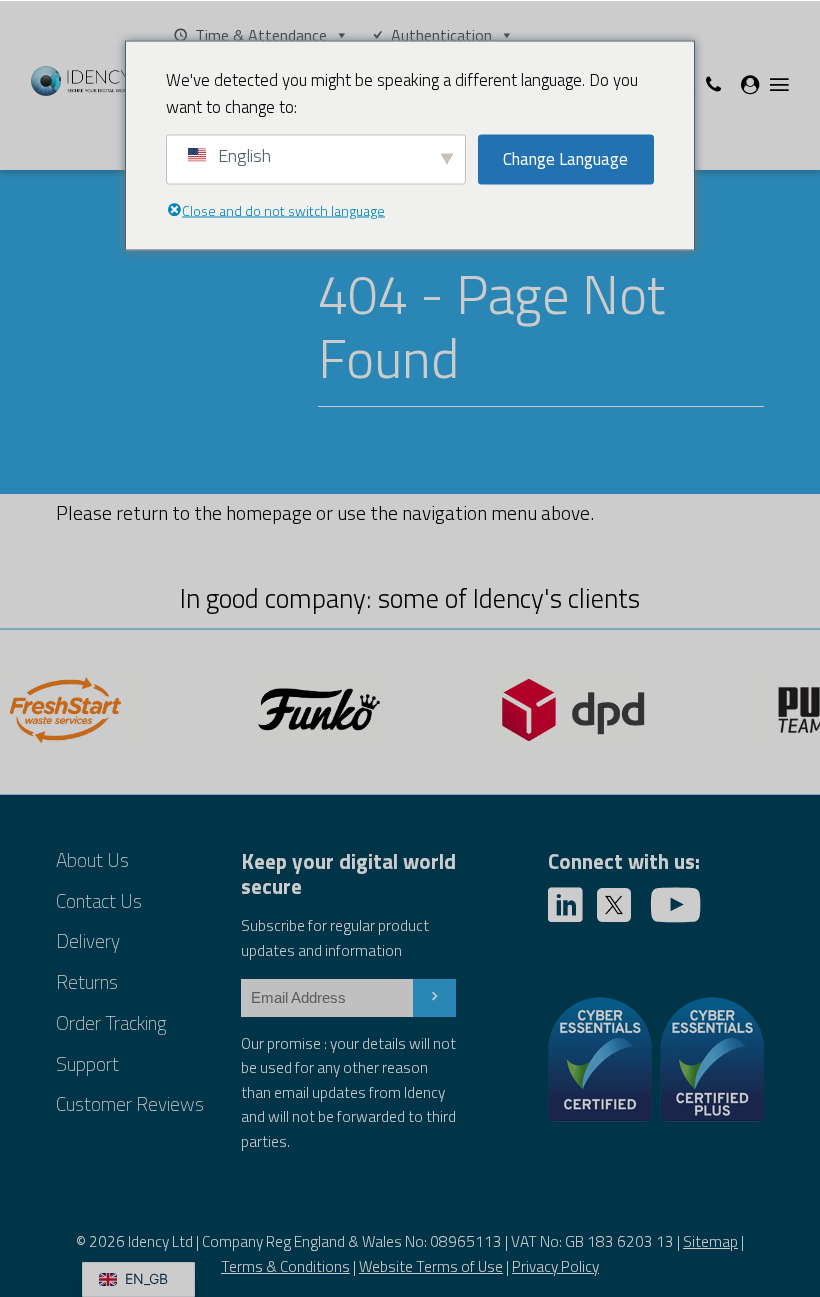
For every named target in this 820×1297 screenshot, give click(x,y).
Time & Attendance (261, 35)
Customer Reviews (130, 1103)
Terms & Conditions (285, 1266)
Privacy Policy (555, 1266)
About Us (92, 859)
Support (87, 1063)
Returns (87, 981)
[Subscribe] (434, 998)
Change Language (565, 159)
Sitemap (710, 1241)
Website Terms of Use (431, 1266)
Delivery (88, 940)
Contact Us (99, 900)
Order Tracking (111, 1022)
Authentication (441, 35)
